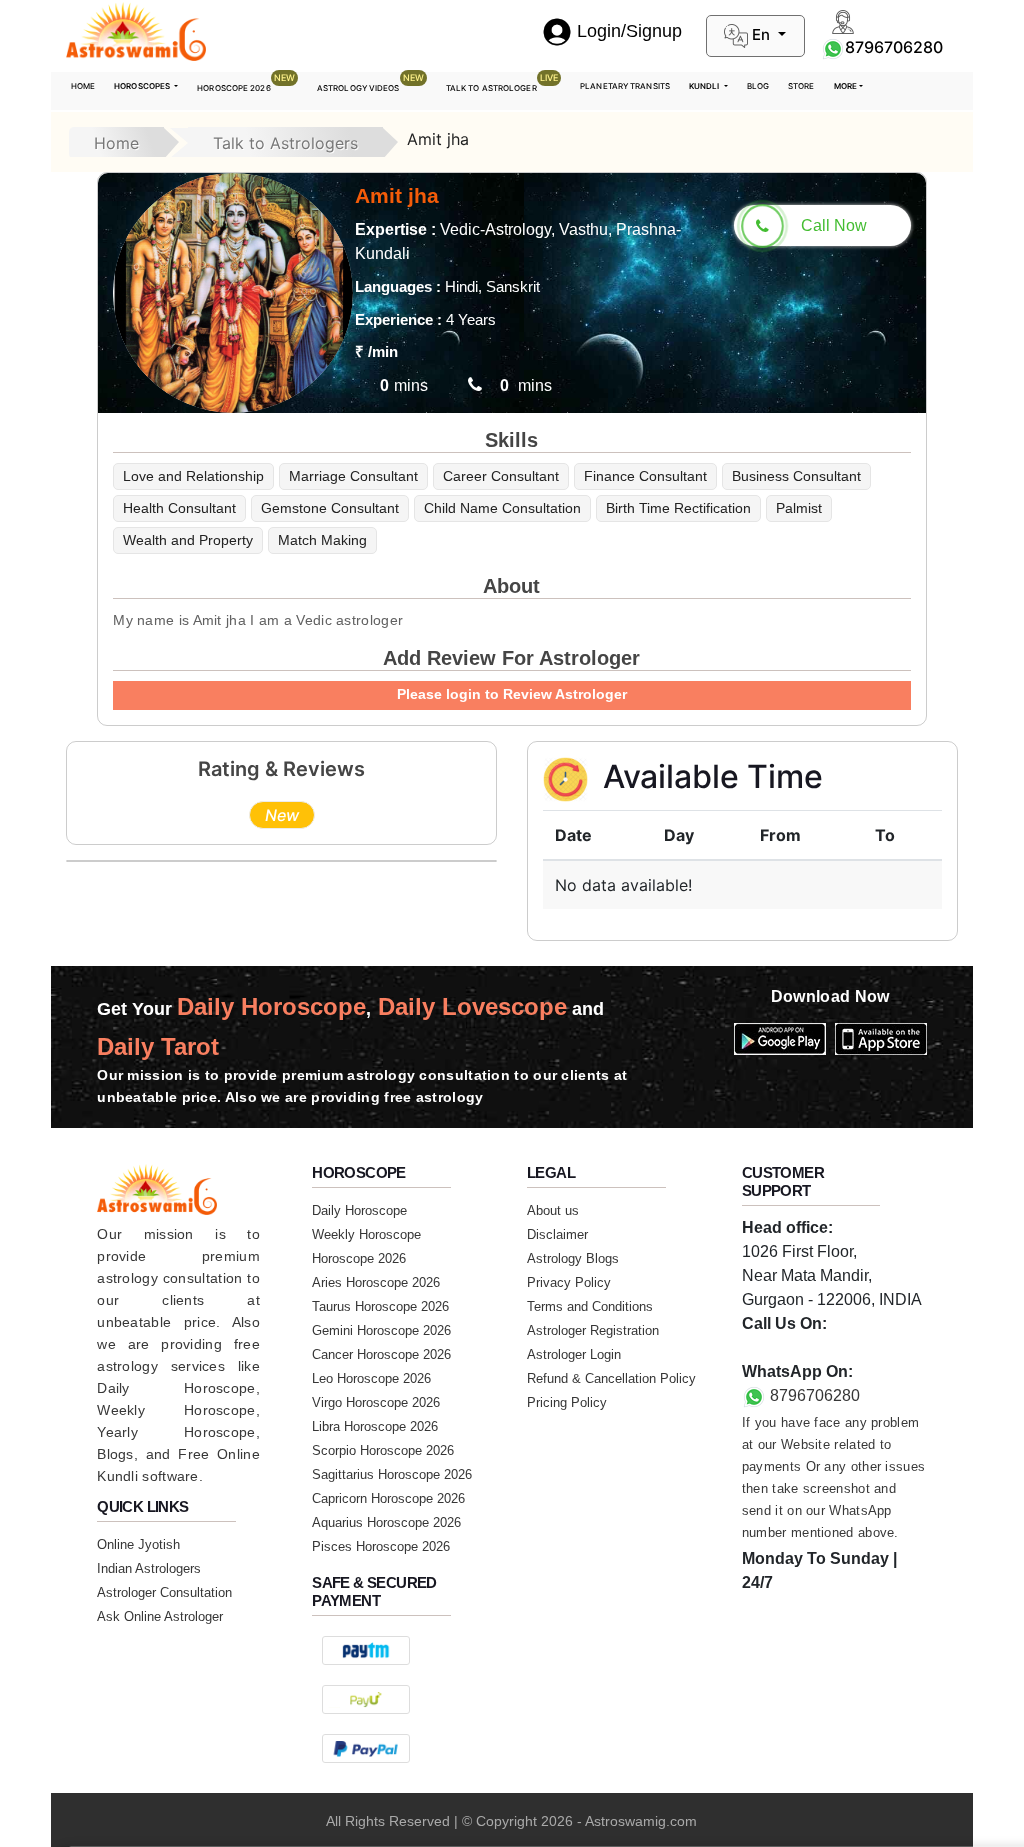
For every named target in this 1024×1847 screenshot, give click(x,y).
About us (553, 1210)
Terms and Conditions (590, 1306)
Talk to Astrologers (285, 143)
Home (83, 86)
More (845, 86)
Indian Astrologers (149, 1568)
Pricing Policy (567, 1402)
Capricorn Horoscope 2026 (388, 1498)
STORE (801, 86)
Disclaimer (557, 1234)
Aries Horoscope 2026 (376, 1282)
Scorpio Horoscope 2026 (383, 1450)
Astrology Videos (370, 82)
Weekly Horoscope (366, 1234)
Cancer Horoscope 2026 (381, 1354)
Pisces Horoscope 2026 (381, 1546)
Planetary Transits (625, 86)
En (761, 34)
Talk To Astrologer (502, 82)
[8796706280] (833, 47)
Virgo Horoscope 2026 (376, 1402)
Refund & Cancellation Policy (611, 1378)
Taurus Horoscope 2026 (380, 1306)
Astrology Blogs (573, 1258)
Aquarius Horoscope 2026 (386, 1522)
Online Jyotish (138, 1544)
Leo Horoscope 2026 (371, 1378)
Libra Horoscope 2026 (375, 1426)
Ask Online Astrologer (160, 1616)
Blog (758, 86)
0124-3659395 (794, 1347)
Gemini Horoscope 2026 (381, 1330)
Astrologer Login (574, 1354)
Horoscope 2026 (246, 82)
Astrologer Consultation (164, 1592)
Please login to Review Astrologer (512, 694)
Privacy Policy (569, 1282)
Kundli (705, 86)
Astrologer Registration (593, 1330)
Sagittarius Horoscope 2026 (392, 1474)
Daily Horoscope (359, 1210)
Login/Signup (629, 31)
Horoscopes (143, 86)
